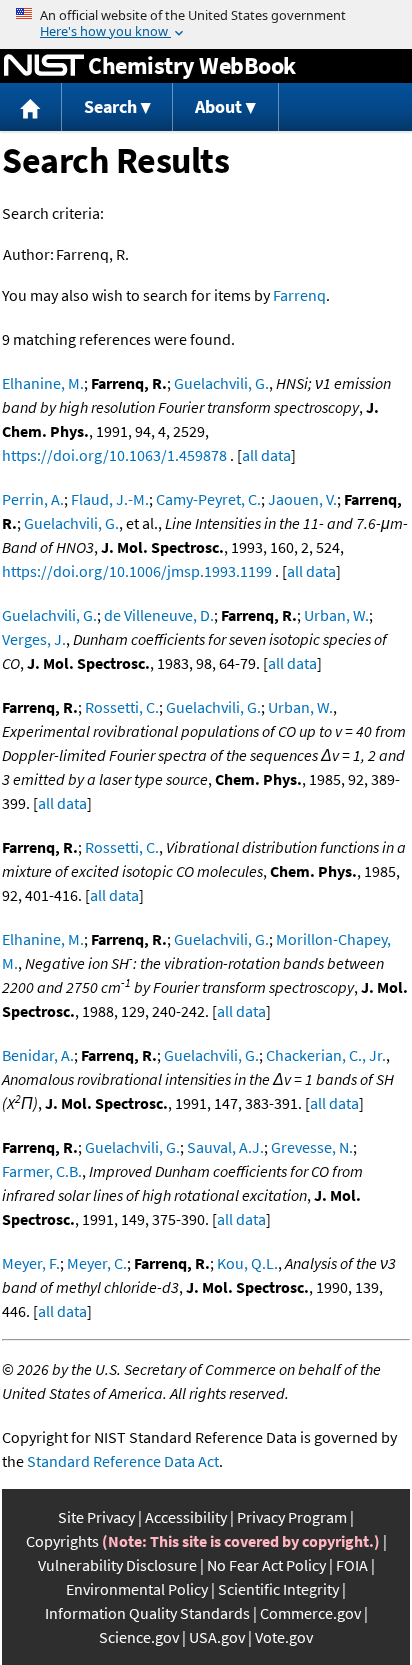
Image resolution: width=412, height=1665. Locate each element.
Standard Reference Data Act (123, 1461)
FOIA (352, 1565)
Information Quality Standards (147, 1613)
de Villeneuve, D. (159, 615)
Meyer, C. (97, 1263)
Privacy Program (292, 1517)
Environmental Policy (137, 1589)
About (218, 106)
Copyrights (62, 1541)
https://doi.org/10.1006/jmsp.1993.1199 (137, 571)
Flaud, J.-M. (110, 499)
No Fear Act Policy (266, 1565)
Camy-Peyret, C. (208, 499)
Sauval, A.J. (225, 1147)
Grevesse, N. (312, 1147)
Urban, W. (336, 615)
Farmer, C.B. (42, 1171)
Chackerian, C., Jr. (326, 1055)
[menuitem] (31, 107)
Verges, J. (34, 639)
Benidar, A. (38, 1055)
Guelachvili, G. (221, 383)
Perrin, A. (33, 499)
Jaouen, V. (302, 499)
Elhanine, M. (43, 383)
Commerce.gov (310, 1613)
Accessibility (186, 1517)
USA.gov (217, 1637)
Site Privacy (96, 1517)
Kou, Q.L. (247, 1263)
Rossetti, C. (122, 707)
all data (266, 455)
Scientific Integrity (278, 1589)
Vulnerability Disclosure (117, 1565)
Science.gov (139, 1637)
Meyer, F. (31, 1263)
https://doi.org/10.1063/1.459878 (114, 455)
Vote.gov (284, 1637)
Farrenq (299, 295)
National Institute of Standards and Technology (44, 66)
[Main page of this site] (31, 107)
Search (110, 106)
